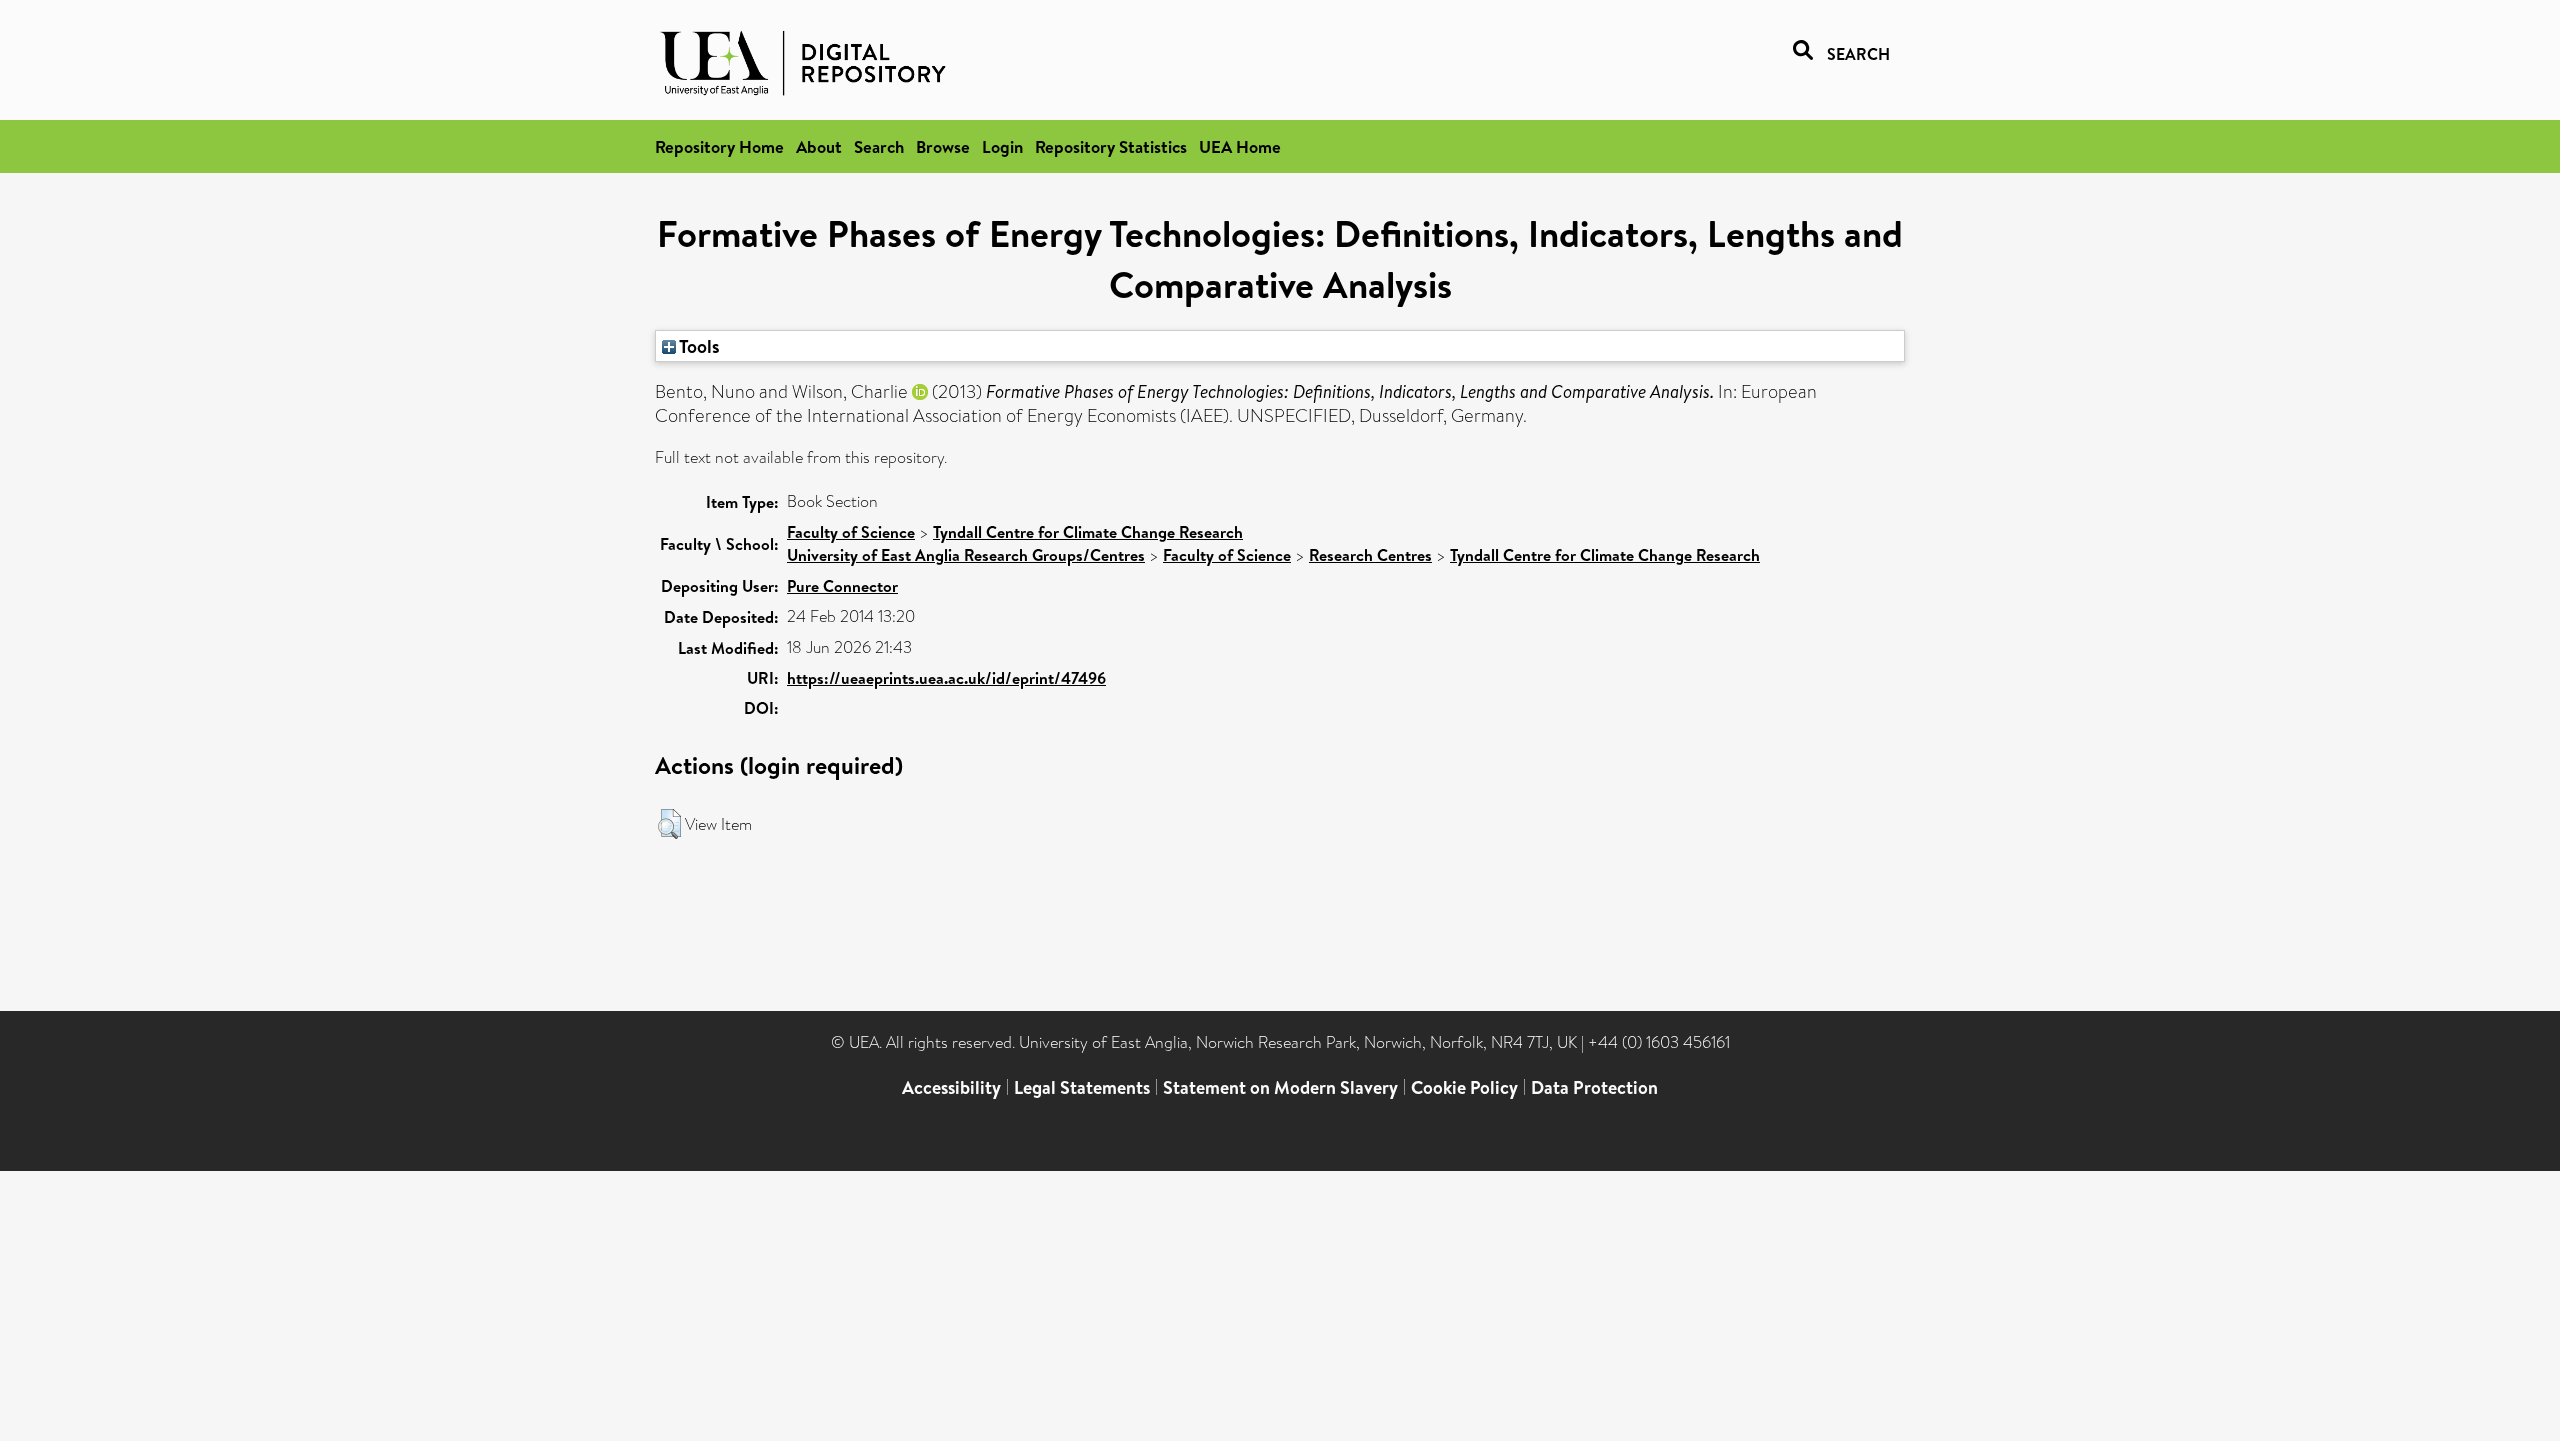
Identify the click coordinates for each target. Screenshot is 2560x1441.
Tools (698, 346)
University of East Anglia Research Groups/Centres (966, 555)
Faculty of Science (851, 532)
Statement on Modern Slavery (1280, 1087)
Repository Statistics (1111, 146)
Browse (943, 146)
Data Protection (1594, 1087)
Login (1002, 146)
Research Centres (1370, 555)
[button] (669, 824)
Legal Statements (1082, 1087)
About (819, 146)
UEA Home (1240, 146)
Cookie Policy (1464, 1087)
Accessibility (951, 1087)
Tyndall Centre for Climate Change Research (1088, 532)
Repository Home (719, 146)
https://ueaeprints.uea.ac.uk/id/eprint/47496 (946, 678)
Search (879, 146)
